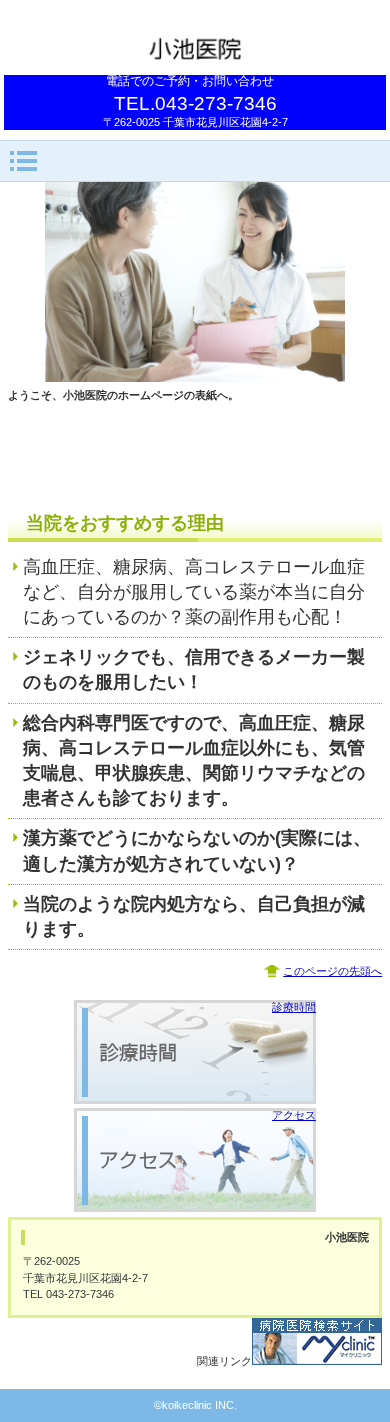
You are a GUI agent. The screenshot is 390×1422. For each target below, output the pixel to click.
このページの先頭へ (332, 971)
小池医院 (195, 47)
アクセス (294, 1115)
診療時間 (294, 1007)
